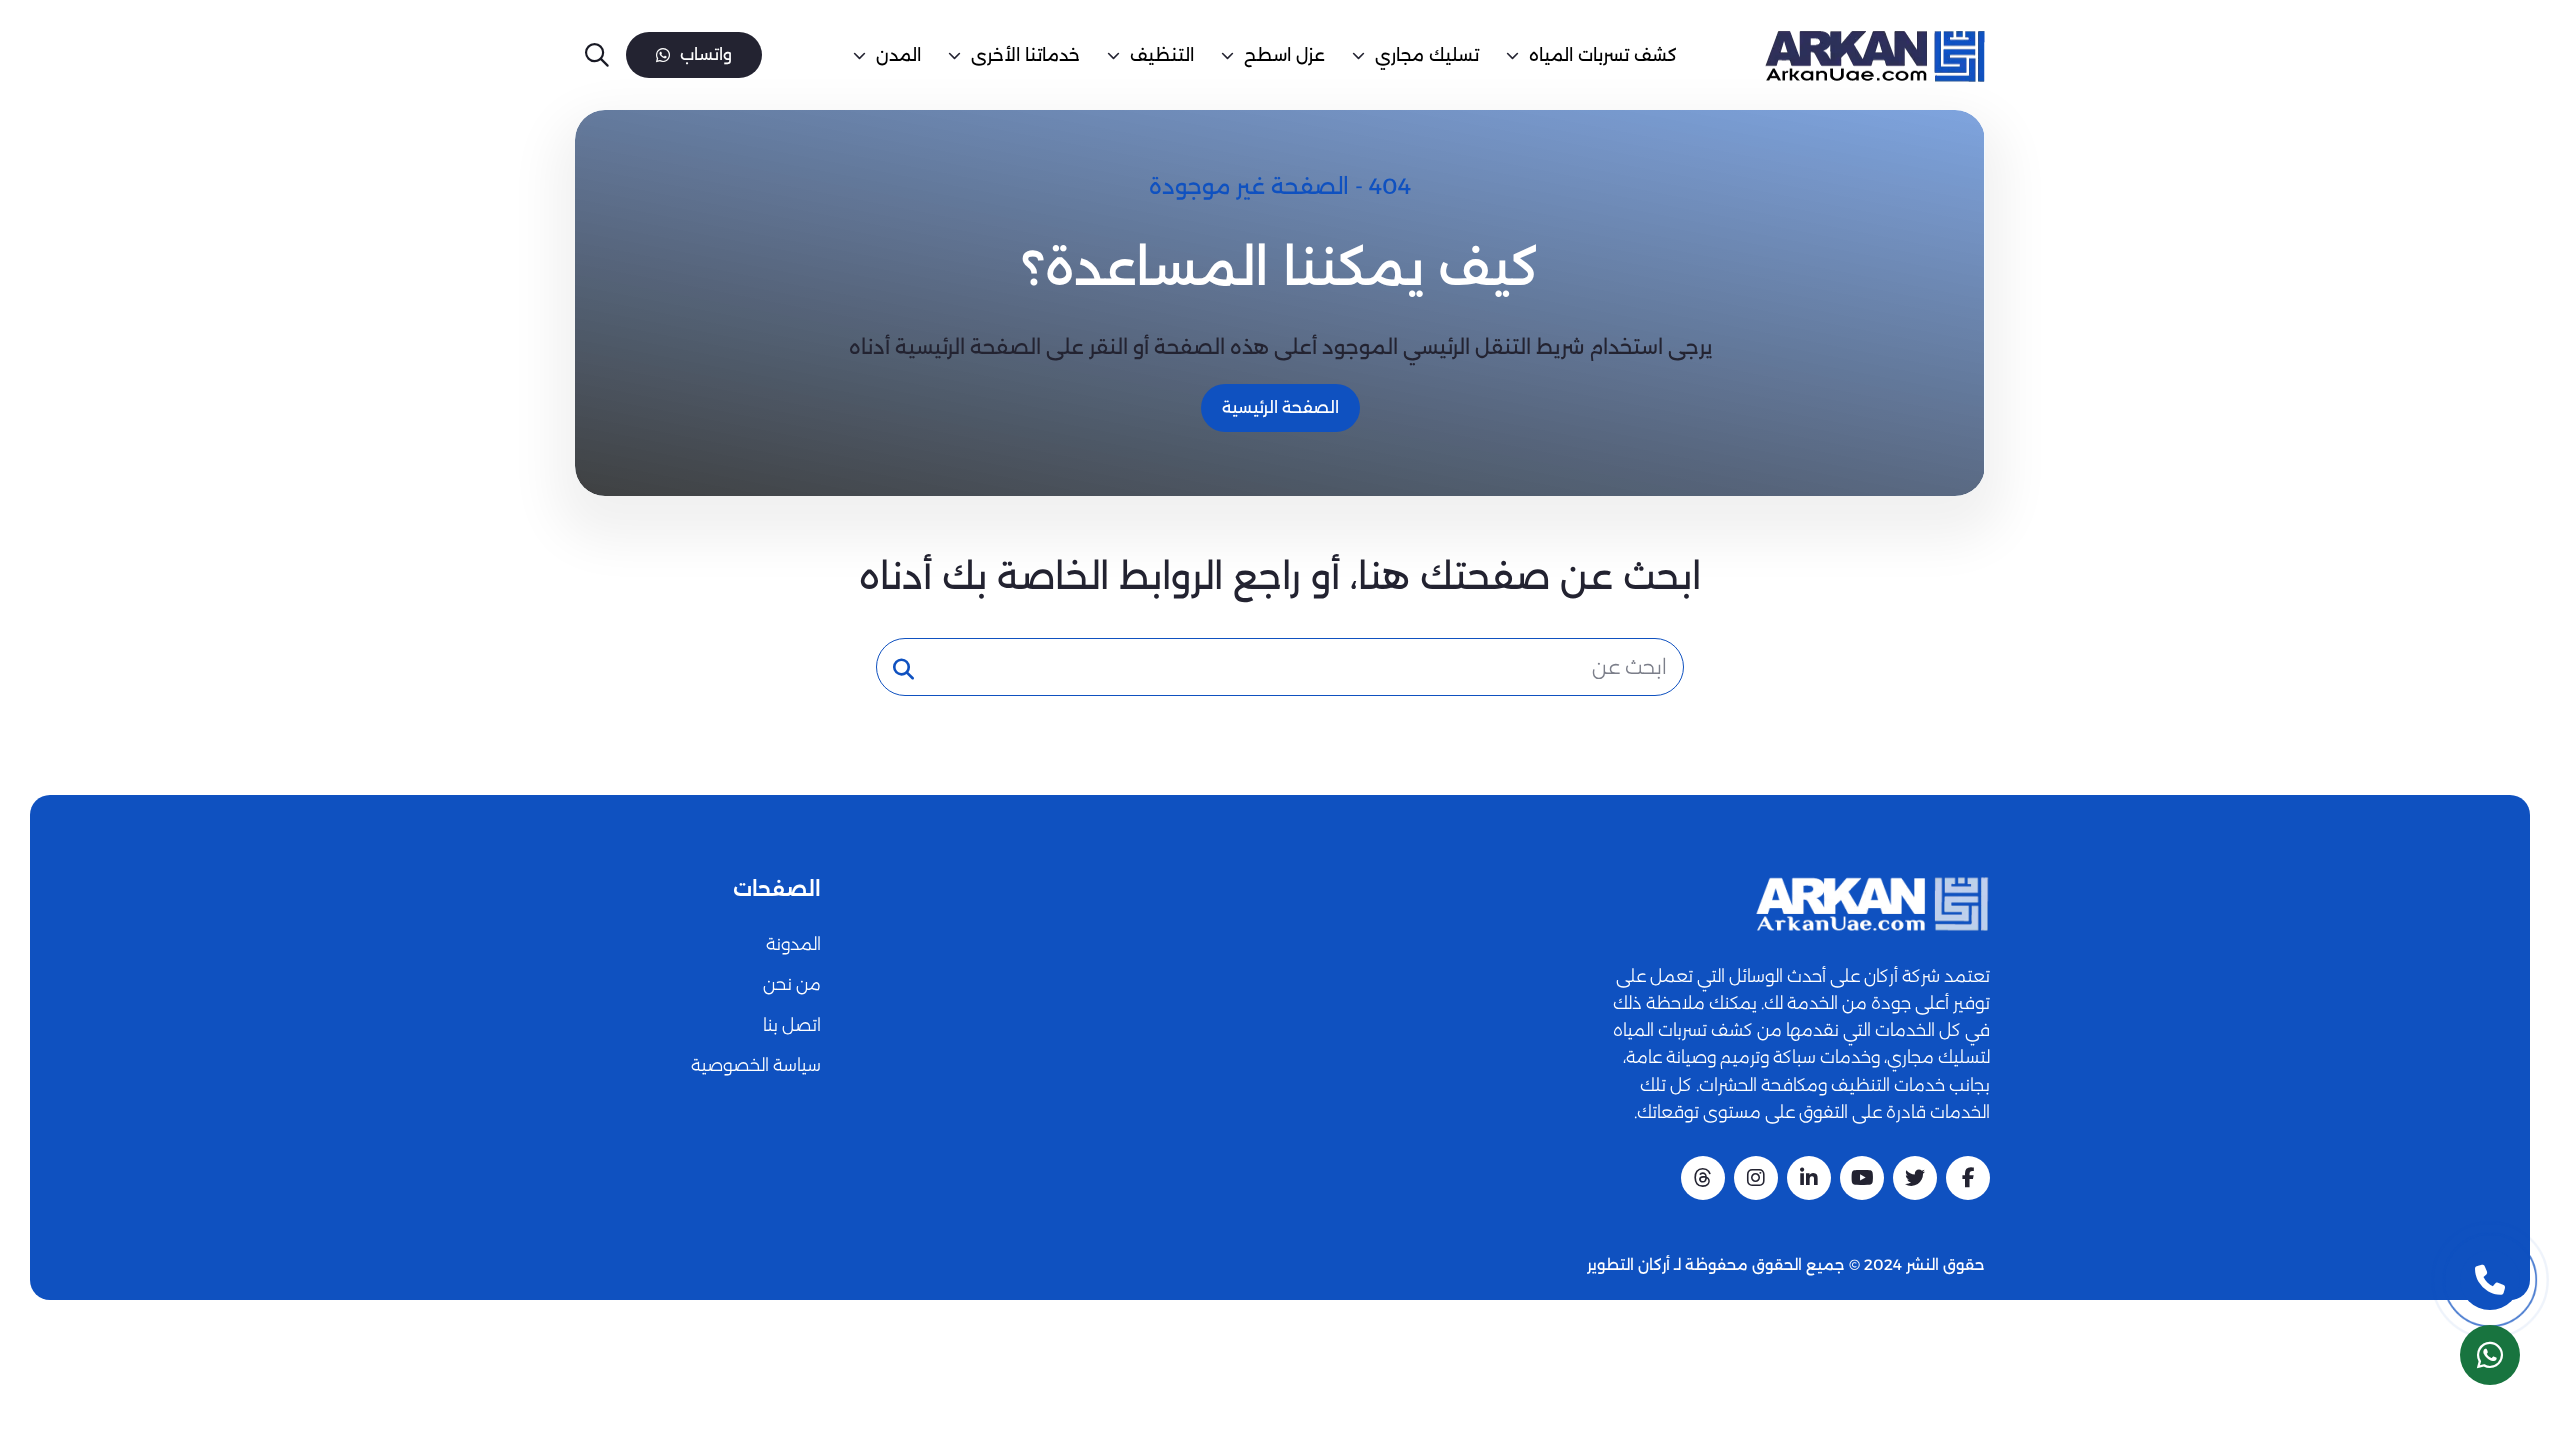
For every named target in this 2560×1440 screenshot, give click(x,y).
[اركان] (1874, 55)
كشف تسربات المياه (1603, 55)
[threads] (1703, 1178)
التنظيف (1162, 55)
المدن (898, 55)
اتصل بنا (792, 1025)
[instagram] (1756, 1178)
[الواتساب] (2490, 1355)
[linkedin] (1809, 1178)
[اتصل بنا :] (2490, 1280)
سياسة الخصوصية (756, 1065)
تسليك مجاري (1427, 55)
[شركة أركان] (1872, 904)
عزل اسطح (1284, 55)
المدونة (793, 944)
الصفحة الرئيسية (1280, 407)
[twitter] (1915, 1178)
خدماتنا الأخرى (1025, 55)
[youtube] (1862, 1178)
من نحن (792, 984)
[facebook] (1968, 1178)
